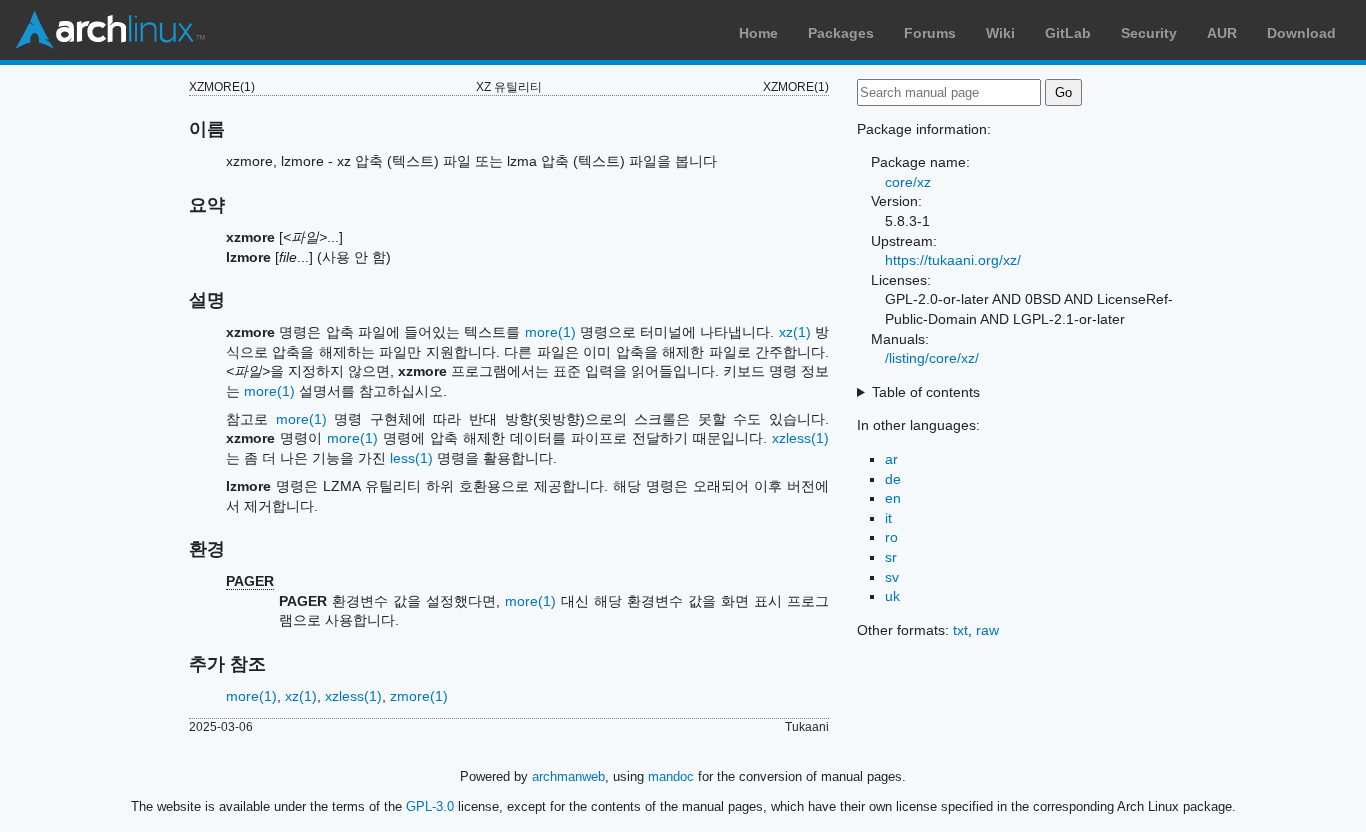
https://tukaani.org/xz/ (953, 260)
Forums (930, 33)
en (893, 498)
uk (892, 596)
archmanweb (568, 776)
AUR (1222, 33)
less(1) (411, 458)
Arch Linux (110, 30)
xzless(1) (800, 438)
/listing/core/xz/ (932, 358)
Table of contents (926, 392)
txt (960, 630)
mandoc (671, 776)
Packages (841, 33)
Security (1149, 33)
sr (891, 557)
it (888, 518)
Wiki (1000, 33)
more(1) (550, 332)
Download (1301, 33)
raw (987, 630)
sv (892, 577)
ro (891, 537)
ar (891, 459)
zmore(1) (419, 696)
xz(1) (795, 332)
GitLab (1068, 33)
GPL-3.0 (430, 806)
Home (758, 33)
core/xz (908, 182)
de (893, 479)
